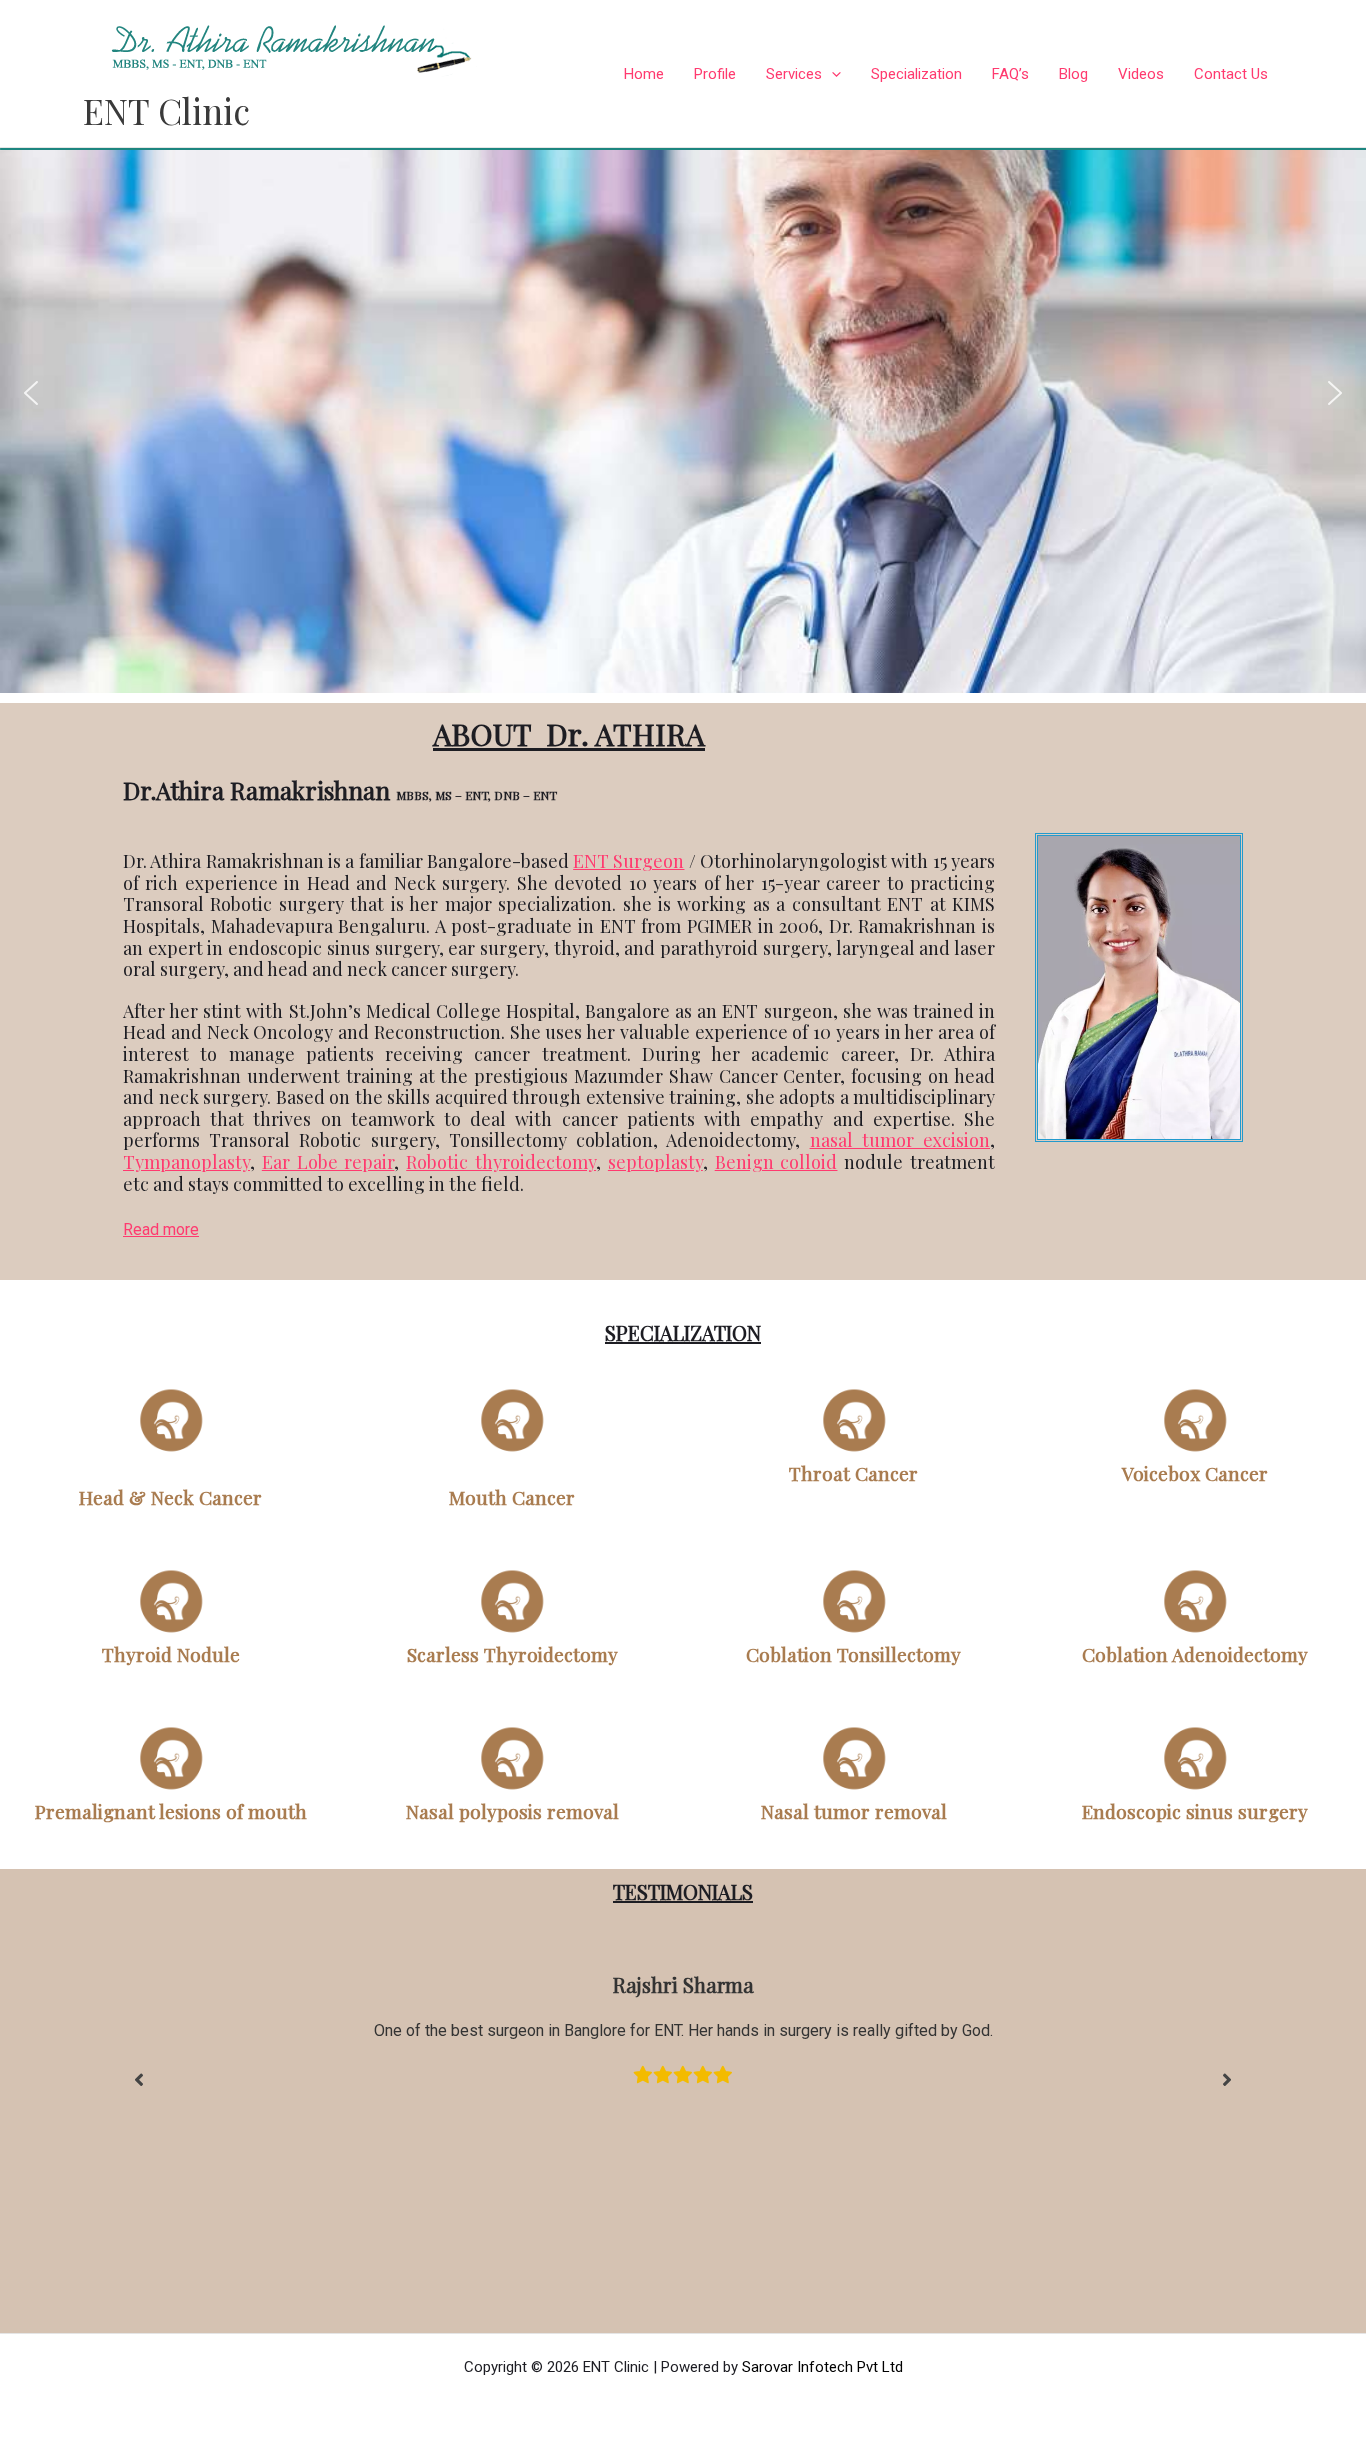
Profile (715, 74)
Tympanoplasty (186, 1162)
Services (794, 74)
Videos (1141, 74)
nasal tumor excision (900, 1140)
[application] (831, 74)
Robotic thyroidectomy (501, 1162)
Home (644, 74)
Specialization (916, 74)
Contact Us (1231, 74)
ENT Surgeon (628, 861)
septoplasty (655, 1162)
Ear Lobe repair (328, 1162)
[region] (683, 393)
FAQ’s (1010, 74)
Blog (1073, 74)
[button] (31, 393)
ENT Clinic (166, 110)
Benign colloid (776, 1162)
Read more (161, 1229)
